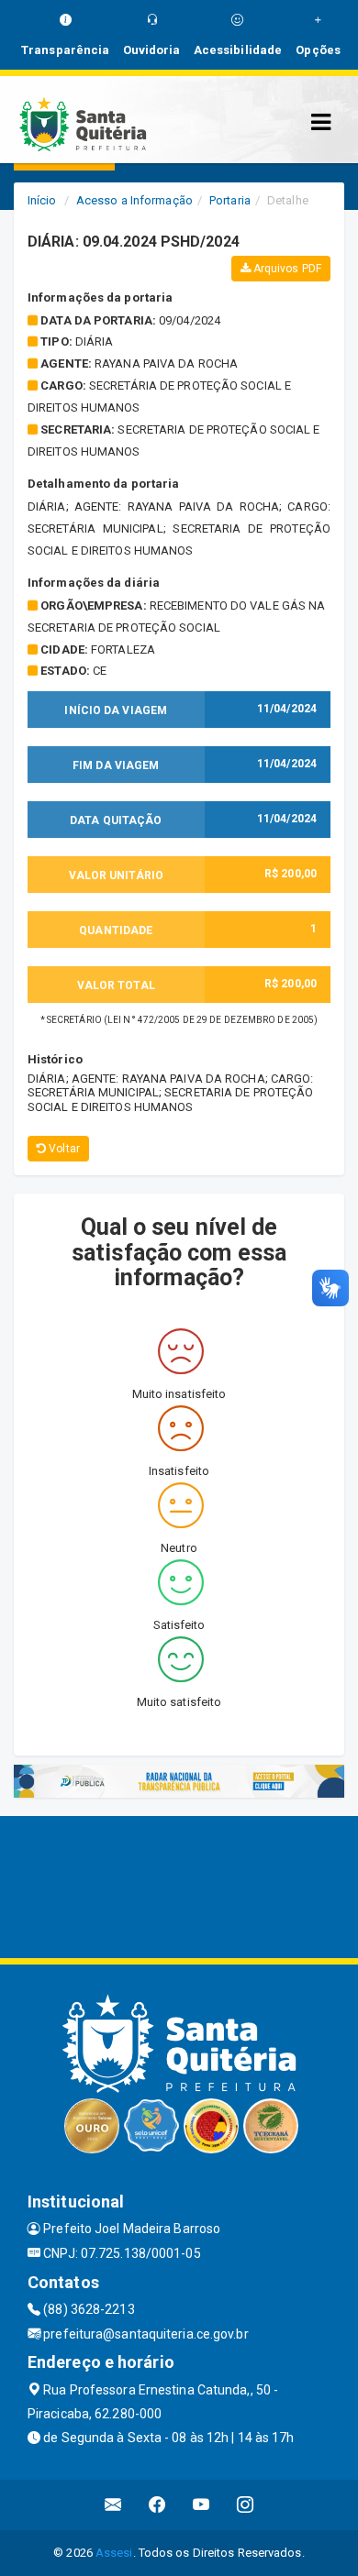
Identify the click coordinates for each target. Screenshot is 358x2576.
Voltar (63, 1149)
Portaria (230, 200)
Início (42, 200)
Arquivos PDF (286, 269)
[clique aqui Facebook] (157, 2505)
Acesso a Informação (134, 200)
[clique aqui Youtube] (201, 2505)
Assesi (114, 2553)
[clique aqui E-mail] (113, 2505)
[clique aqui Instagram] (246, 2505)
